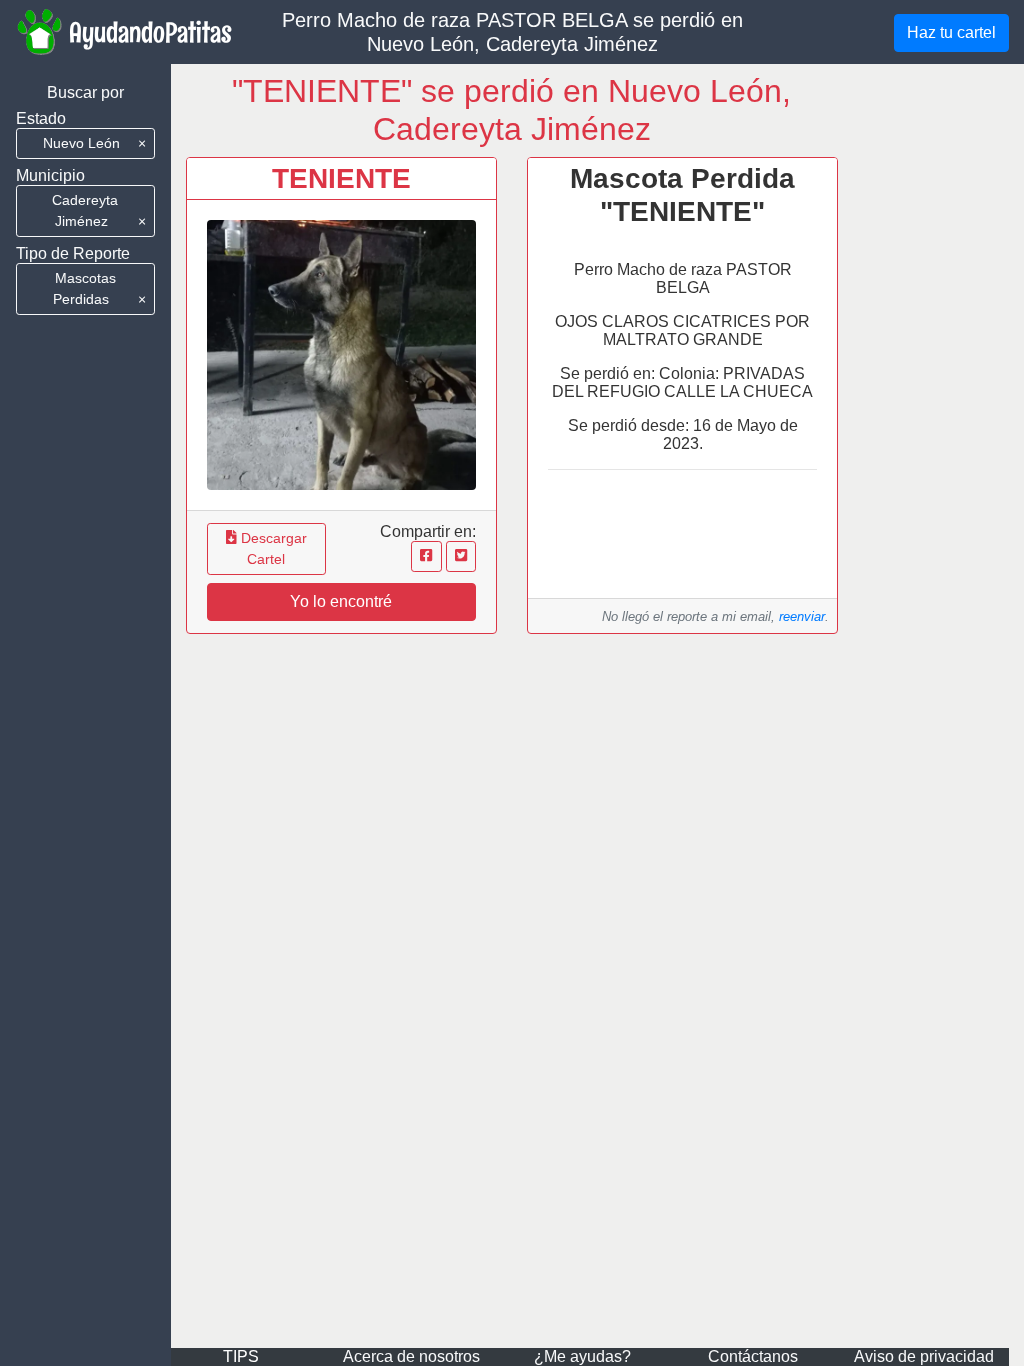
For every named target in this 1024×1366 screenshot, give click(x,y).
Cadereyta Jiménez (98, 210)
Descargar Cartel (272, 548)
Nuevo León (94, 143)
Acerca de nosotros (411, 1356)
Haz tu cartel (951, 32)
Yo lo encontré (341, 601)
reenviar (802, 616)
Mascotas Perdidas (99, 288)
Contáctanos (753, 1356)
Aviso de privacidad (924, 1356)
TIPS (241, 1356)
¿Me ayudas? (582, 1356)
